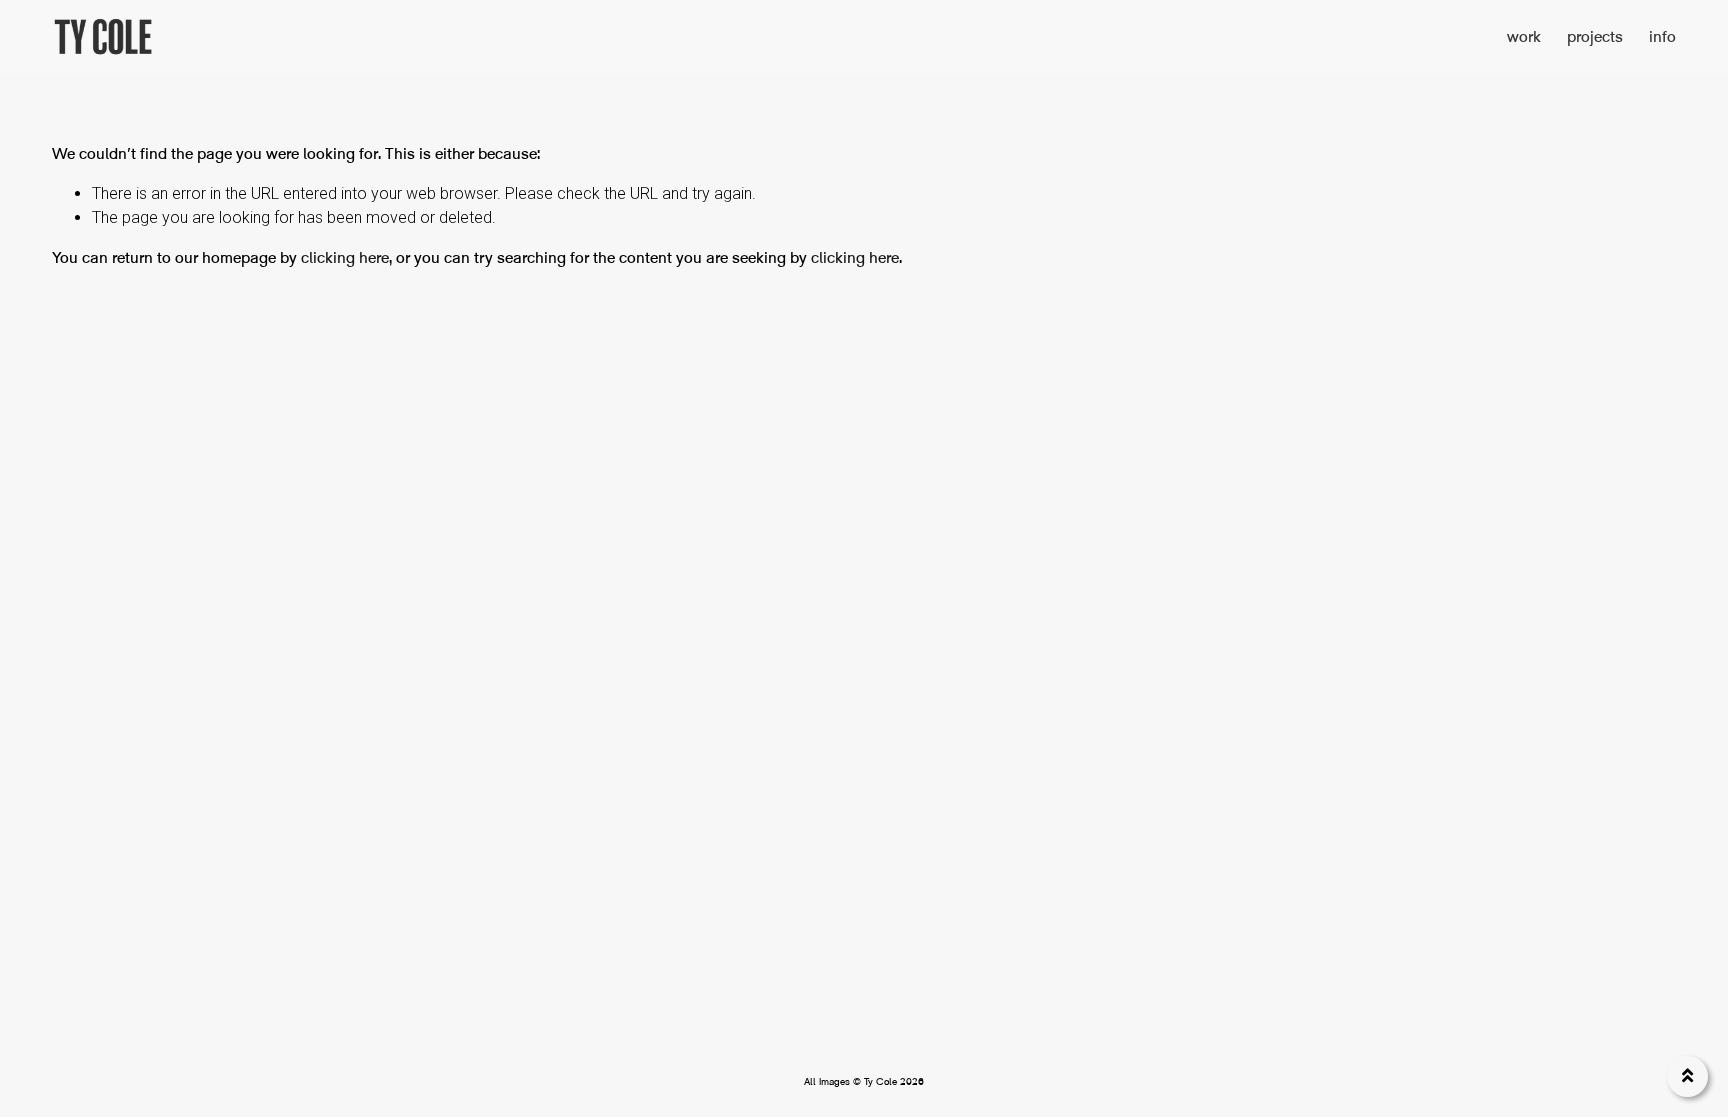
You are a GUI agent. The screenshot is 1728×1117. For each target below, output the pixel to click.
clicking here (345, 257)
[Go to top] (1687, 1076)
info (1662, 36)
